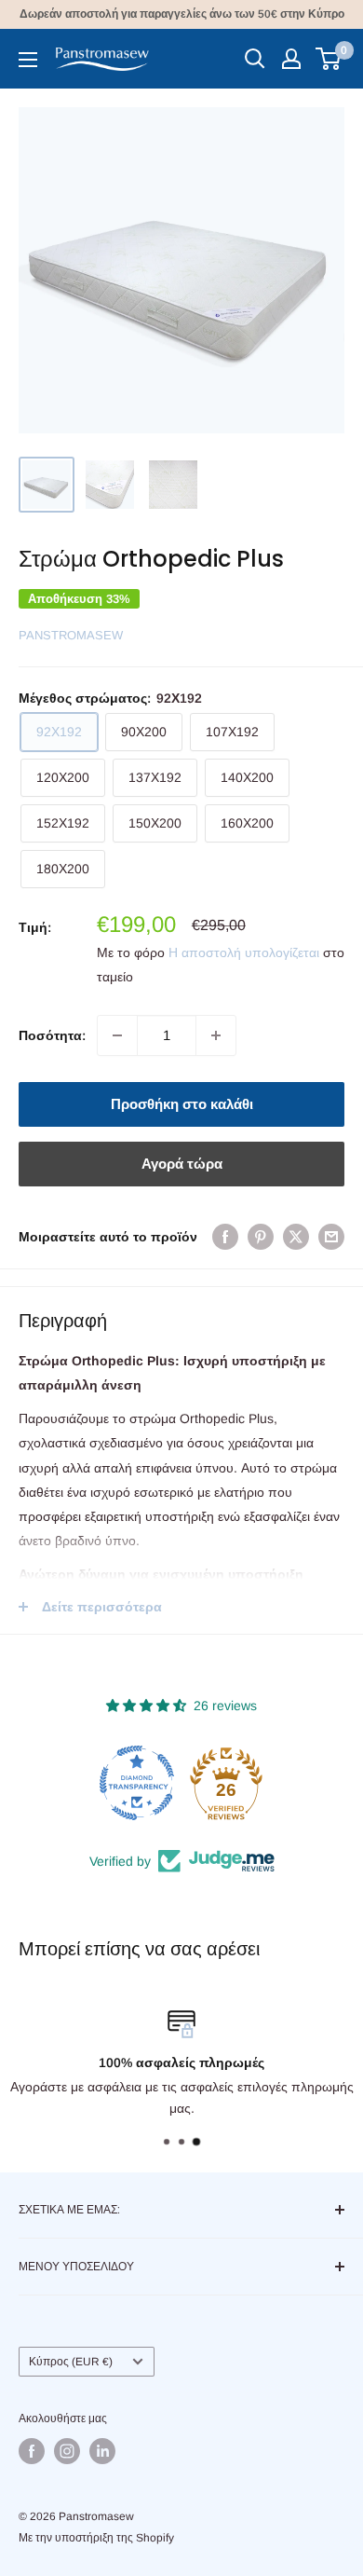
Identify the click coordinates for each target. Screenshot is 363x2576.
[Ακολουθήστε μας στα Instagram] (67, 2451)
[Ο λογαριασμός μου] (291, 59)
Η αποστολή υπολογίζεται (244, 952)
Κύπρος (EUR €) (71, 2362)
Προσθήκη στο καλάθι (182, 1104)
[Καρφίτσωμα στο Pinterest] (261, 1237)
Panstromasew (71, 635)
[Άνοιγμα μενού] (28, 60)
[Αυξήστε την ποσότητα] (216, 1035)
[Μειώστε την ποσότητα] (117, 1035)
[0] (329, 59)
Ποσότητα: (52, 1035)
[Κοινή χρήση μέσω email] (331, 1237)
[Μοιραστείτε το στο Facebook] (225, 1237)
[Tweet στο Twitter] (296, 1237)
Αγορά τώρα (182, 1164)
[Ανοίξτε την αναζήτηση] (255, 59)
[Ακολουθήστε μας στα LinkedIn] (102, 2451)
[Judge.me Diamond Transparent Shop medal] (137, 1783)
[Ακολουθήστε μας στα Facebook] (32, 2451)
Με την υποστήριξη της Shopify (96, 2538)
